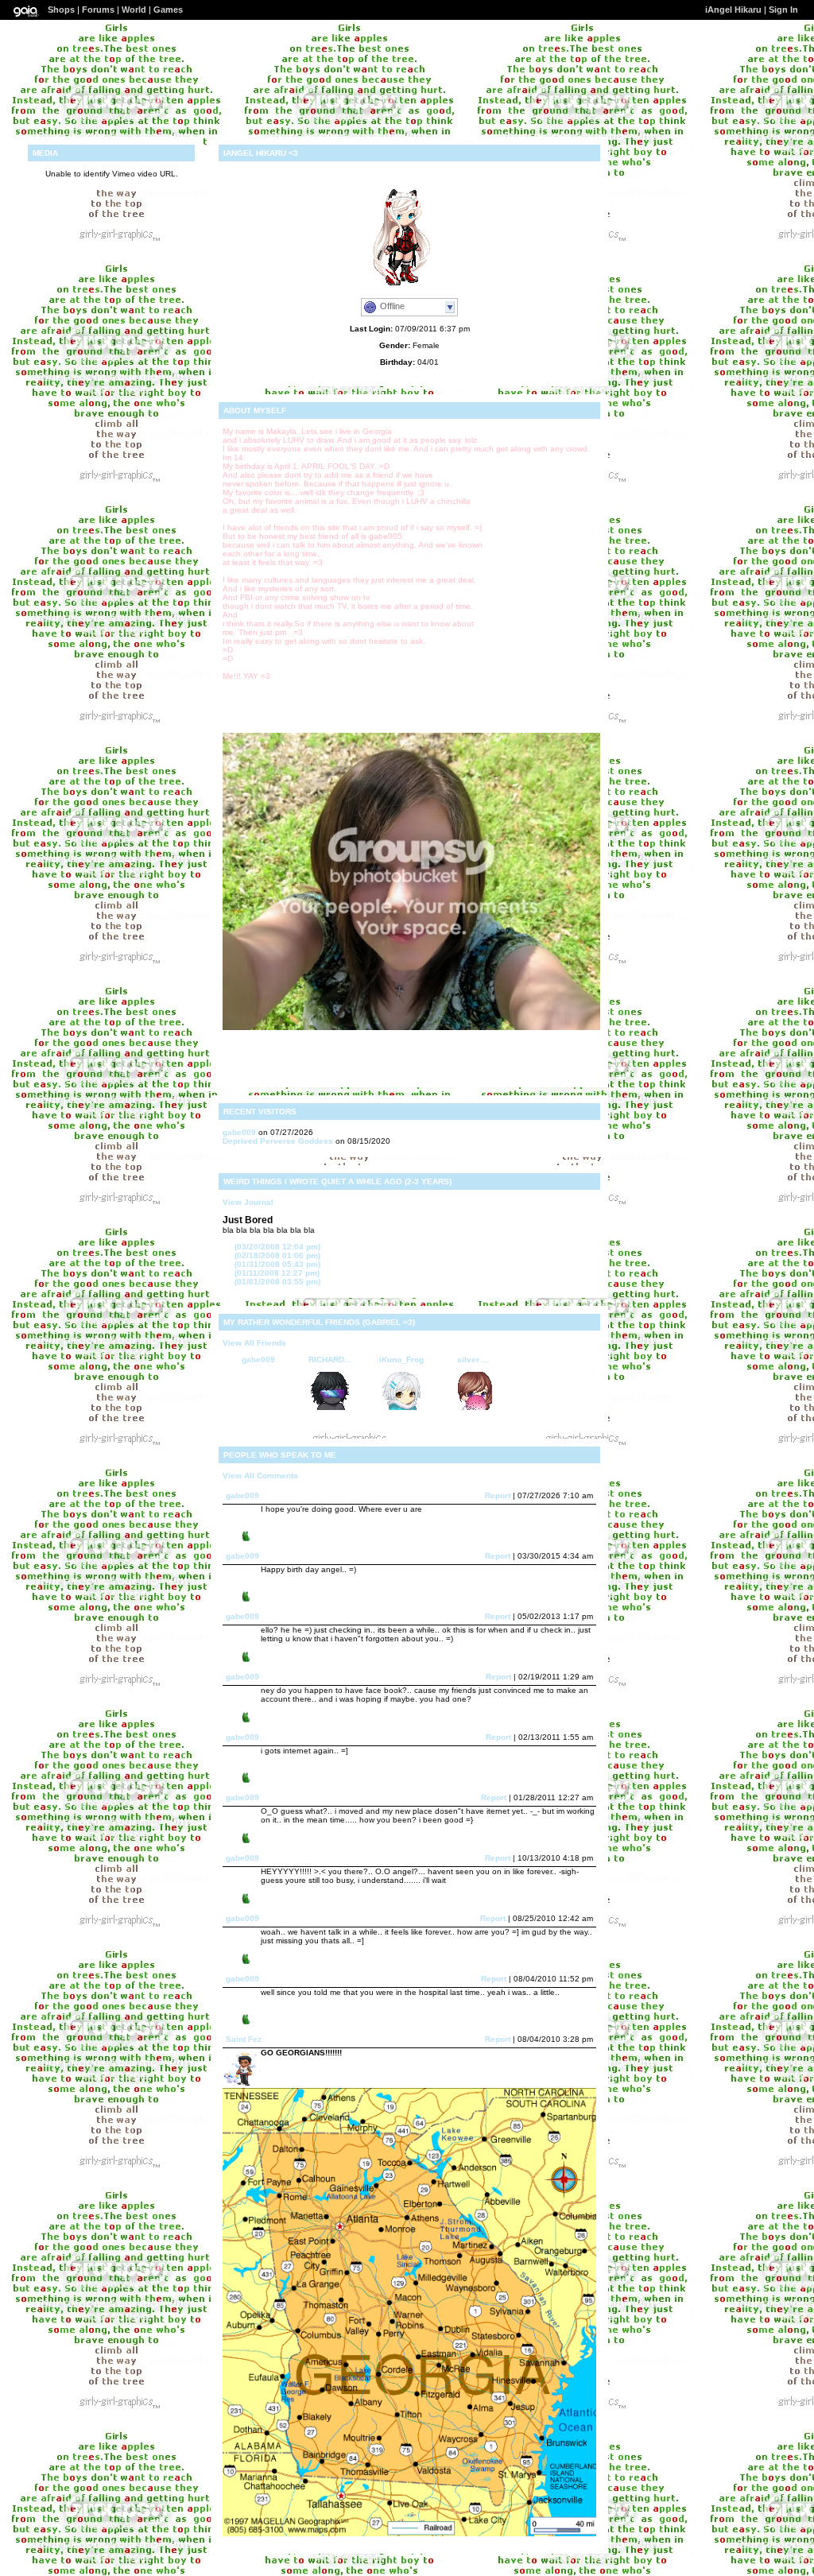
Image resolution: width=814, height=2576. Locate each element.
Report (498, 1495)
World (134, 10)
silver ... (473, 1360)
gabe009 (239, 1132)
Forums (98, 10)
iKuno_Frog (401, 1360)
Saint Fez (244, 2039)
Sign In (783, 10)
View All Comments (260, 1476)
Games (168, 10)
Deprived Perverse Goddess (278, 1141)
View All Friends (254, 1343)
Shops (61, 10)
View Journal (248, 1202)
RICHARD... (330, 1360)
